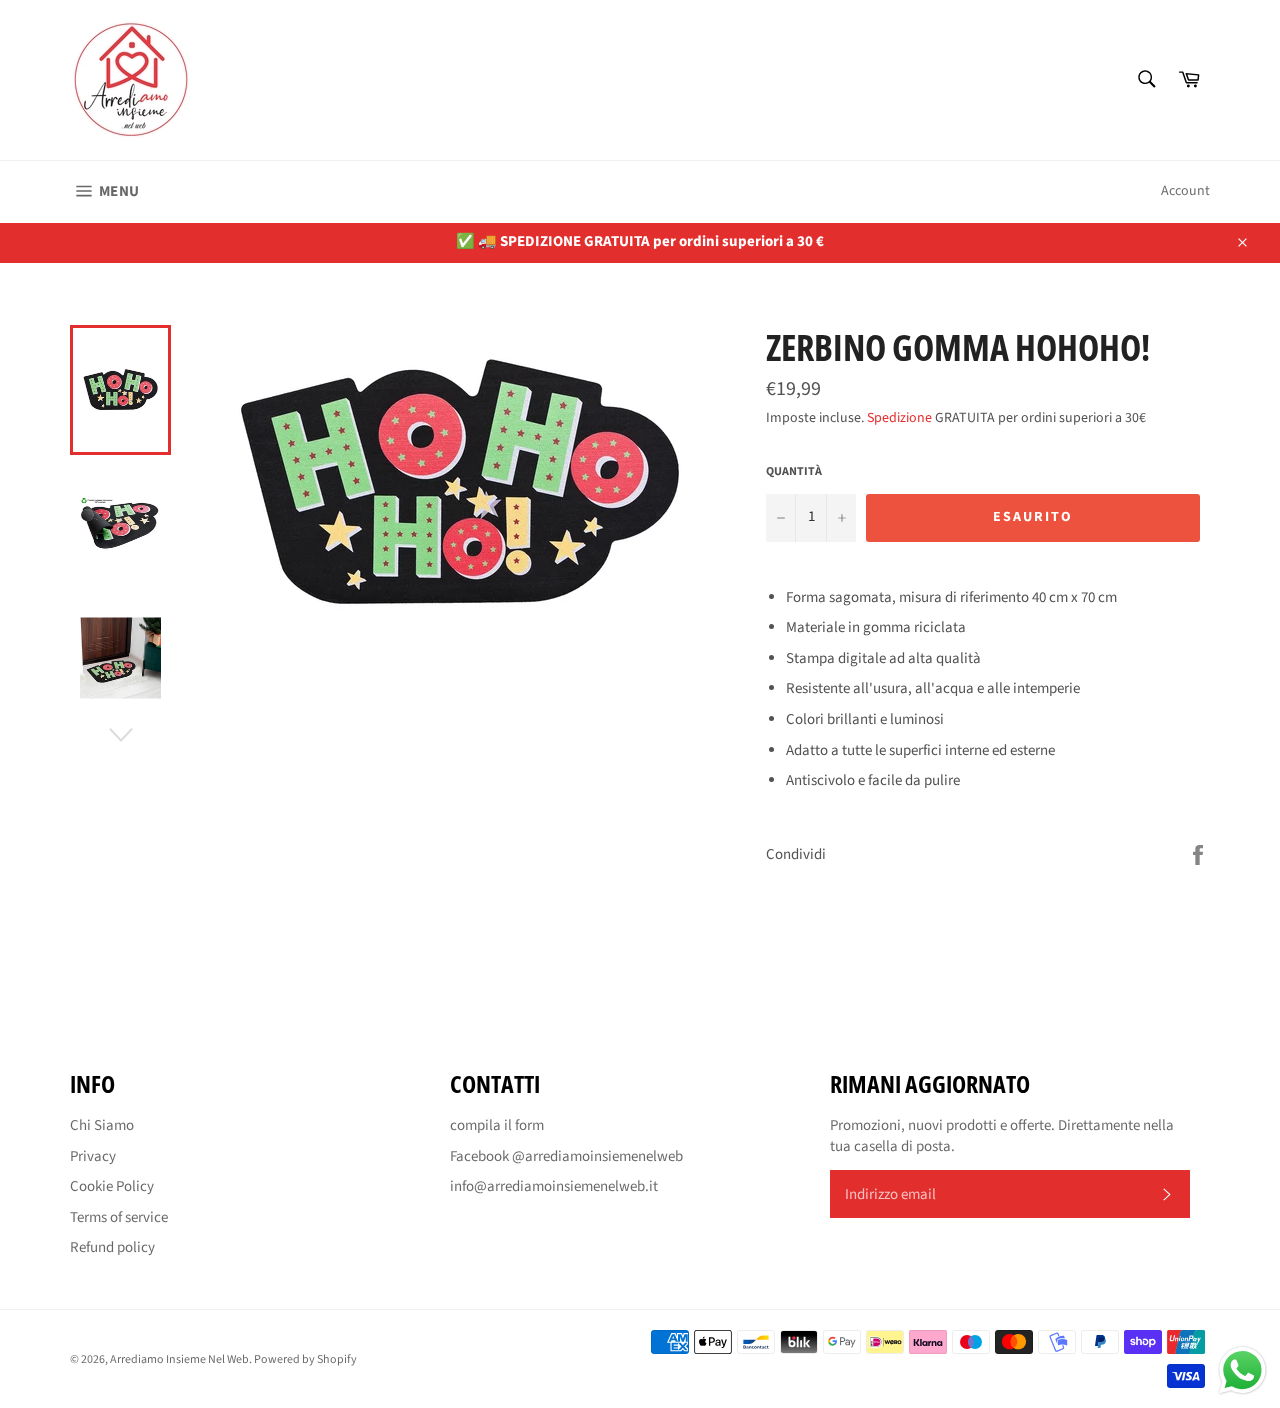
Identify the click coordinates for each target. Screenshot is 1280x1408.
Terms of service (119, 1217)
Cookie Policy (112, 1186)
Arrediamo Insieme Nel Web (179, 1359)
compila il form (497, 1125)
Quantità (794, 472)
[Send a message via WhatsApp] (1242, 1370)
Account (1185, 191)
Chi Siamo (102, 1125)
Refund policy (112, 1247)
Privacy (93, 1156)
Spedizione (899, 418)
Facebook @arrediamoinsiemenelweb (566, 1156)
